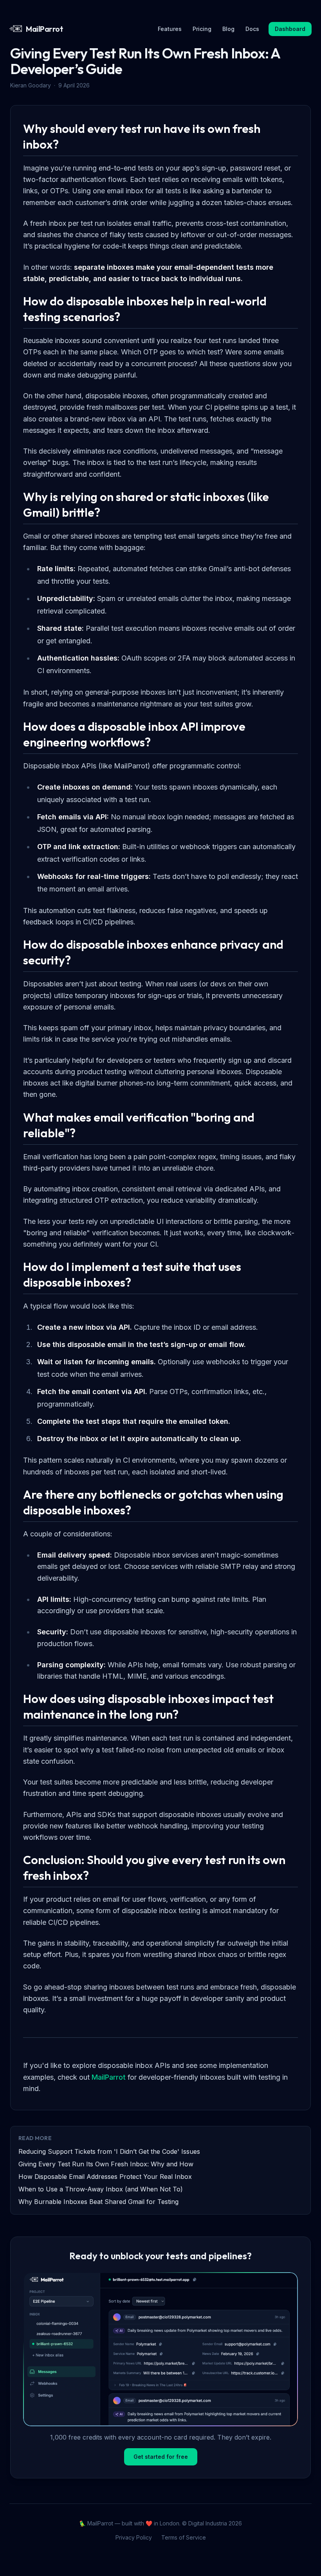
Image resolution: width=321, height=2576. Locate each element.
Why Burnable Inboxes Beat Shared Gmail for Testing (98, 2202)
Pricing (202, 29)
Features (170, 29)
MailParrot (109, 2077)
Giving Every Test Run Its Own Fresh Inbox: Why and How (106, 2164)
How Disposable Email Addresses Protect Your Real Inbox (105, 2177)
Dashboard (290, 29)
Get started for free (161, 2457)
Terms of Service (184, 2537)
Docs (252, 29)
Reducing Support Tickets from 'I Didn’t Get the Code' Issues (109, 2151)
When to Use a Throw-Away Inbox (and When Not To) (101, 2189)
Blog (228, 29)
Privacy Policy (134, 2537)
